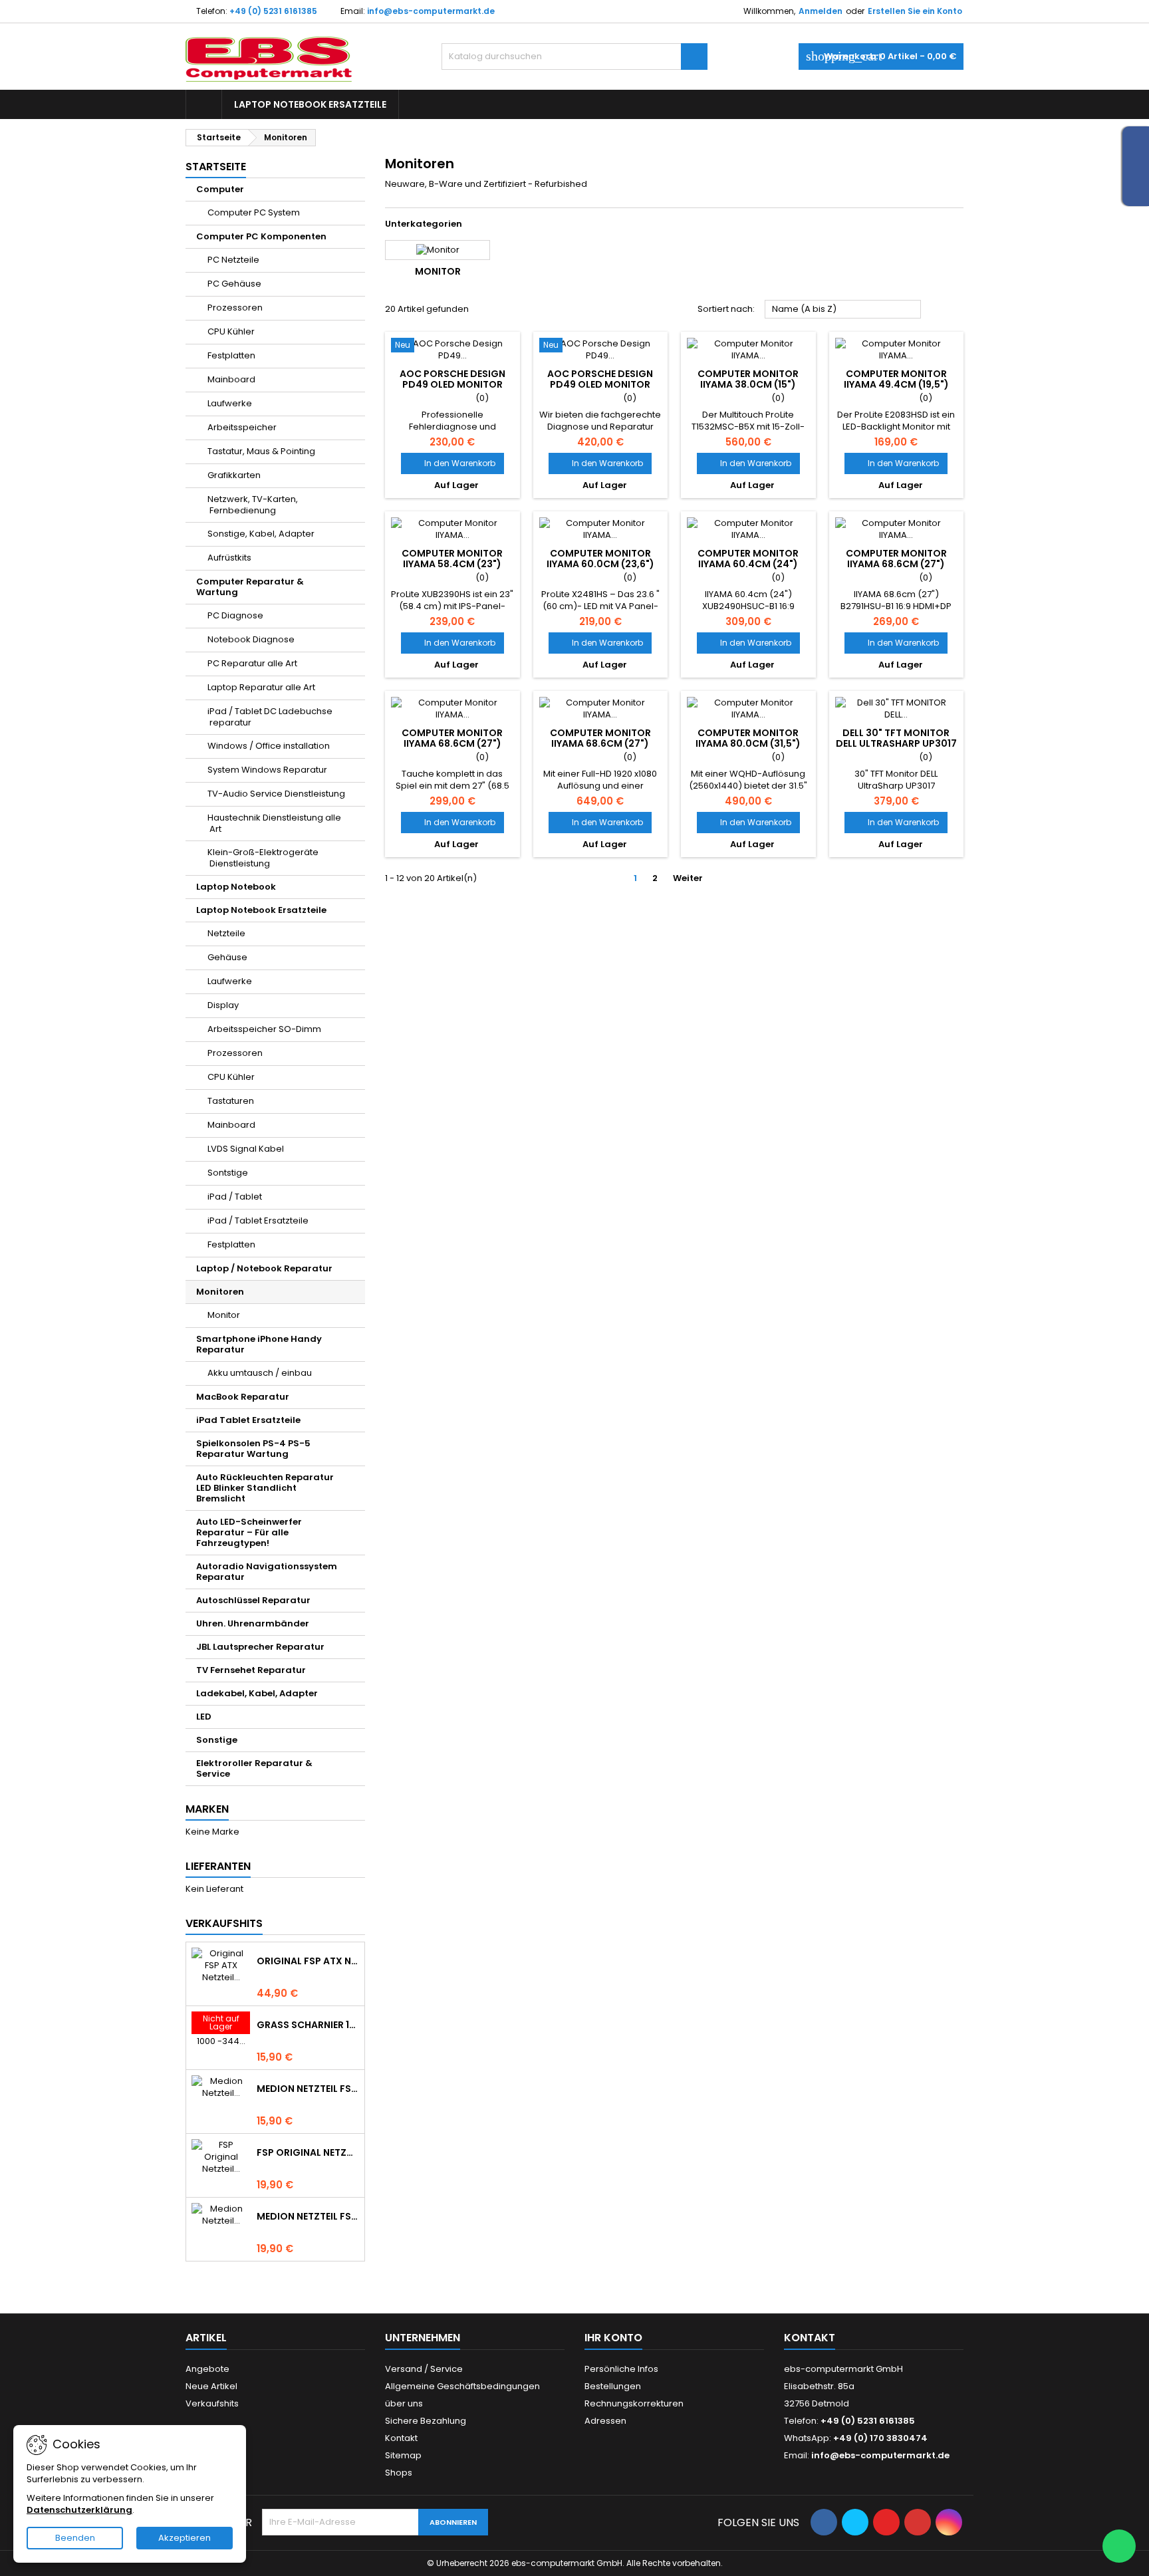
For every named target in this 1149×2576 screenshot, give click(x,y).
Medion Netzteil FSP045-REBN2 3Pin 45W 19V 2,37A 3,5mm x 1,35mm (308, 2216)
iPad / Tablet (235, 1197)
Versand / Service (424, 2369)
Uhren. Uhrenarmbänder (253, 1623)
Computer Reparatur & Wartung (250, 587)
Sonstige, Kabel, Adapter (261, 534)
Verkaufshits (224, 1923)
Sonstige (217, 1740)
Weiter (693, 878)
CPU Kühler (231, 331)
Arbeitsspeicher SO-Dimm (264, 1029)
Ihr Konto (613, 2338)
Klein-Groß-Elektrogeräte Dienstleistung (263, 858)
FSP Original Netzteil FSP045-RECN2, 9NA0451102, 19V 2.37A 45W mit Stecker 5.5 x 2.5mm (308, 2152)
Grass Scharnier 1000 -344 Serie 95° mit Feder (308, 2025)
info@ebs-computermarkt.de (431, 11)
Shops (399, 2473)
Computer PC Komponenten (261, 236)
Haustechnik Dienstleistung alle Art (274, 823)
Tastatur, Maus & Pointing (261, 451)
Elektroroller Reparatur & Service (254, 1768)
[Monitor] (438, 250)
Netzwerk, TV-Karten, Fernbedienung (253, 505)
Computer (220, 189)
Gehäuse (227, 957)
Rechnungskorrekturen (634, 2403)
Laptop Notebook (236, 887)
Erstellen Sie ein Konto (915, 11)
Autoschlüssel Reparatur (253, 1600)
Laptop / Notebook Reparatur (264, 1268)
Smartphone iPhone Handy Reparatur (259, 1344)
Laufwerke (230, 403)
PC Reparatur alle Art (252, 663)
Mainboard (231, 379)
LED (204, 1717)
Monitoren (220, 1292)
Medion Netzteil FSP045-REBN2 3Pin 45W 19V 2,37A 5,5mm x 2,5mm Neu (308, 2089)
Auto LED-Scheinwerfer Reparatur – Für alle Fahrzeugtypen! (249, 1532)
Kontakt (401, 2438)
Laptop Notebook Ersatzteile (310, 104)
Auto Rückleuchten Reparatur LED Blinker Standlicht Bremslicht (265, 1488)
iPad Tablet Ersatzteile (248, 1420)
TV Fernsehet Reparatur (251, 1670)
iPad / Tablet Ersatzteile (258, 1221)
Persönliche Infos (621, 2369)
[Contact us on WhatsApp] (1119, 2546)
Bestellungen (613, 2386)
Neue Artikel (211, 2386)
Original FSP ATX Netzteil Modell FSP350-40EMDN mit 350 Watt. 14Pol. (308, 1961)
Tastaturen (231, 1101)
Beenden (75, 2538)
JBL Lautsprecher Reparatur (260, 1647)
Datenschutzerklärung (79, 2510)
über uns (404, 2403)
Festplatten (231, 355)
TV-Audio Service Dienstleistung (276, 794)
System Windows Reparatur (267, 770)
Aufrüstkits (229, 558)
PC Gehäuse (234, 284)
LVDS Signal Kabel (246, 1149)
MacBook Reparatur (243, 1397)
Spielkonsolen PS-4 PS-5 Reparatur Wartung (253, 1449)
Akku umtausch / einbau (260, 1373)
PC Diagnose (235, 615)
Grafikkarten (234, 475)
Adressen (605, 2421)
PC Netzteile (233, 260)
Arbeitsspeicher (242, 427)
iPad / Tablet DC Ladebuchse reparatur (270, 717)
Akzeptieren (185, 2538)
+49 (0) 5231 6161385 (273, 11)
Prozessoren (235, 308)
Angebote (207, 2369)
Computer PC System (254, 212)
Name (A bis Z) (843, 310)
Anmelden (821, 11)
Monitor (224, 1315)
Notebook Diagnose (251, 639)
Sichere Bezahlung (426, 2421)
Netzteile (226, 933)
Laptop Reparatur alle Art (261, 687)
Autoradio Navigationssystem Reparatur (267, 1572)
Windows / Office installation (269, 746)
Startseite (216, 167)
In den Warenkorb (452, 463)
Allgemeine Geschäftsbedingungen (462, 2386)
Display (223, 1005)
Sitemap (403, 2455)
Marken (207, 1809)
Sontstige (228, 1173)
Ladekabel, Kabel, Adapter (257, 1693)
